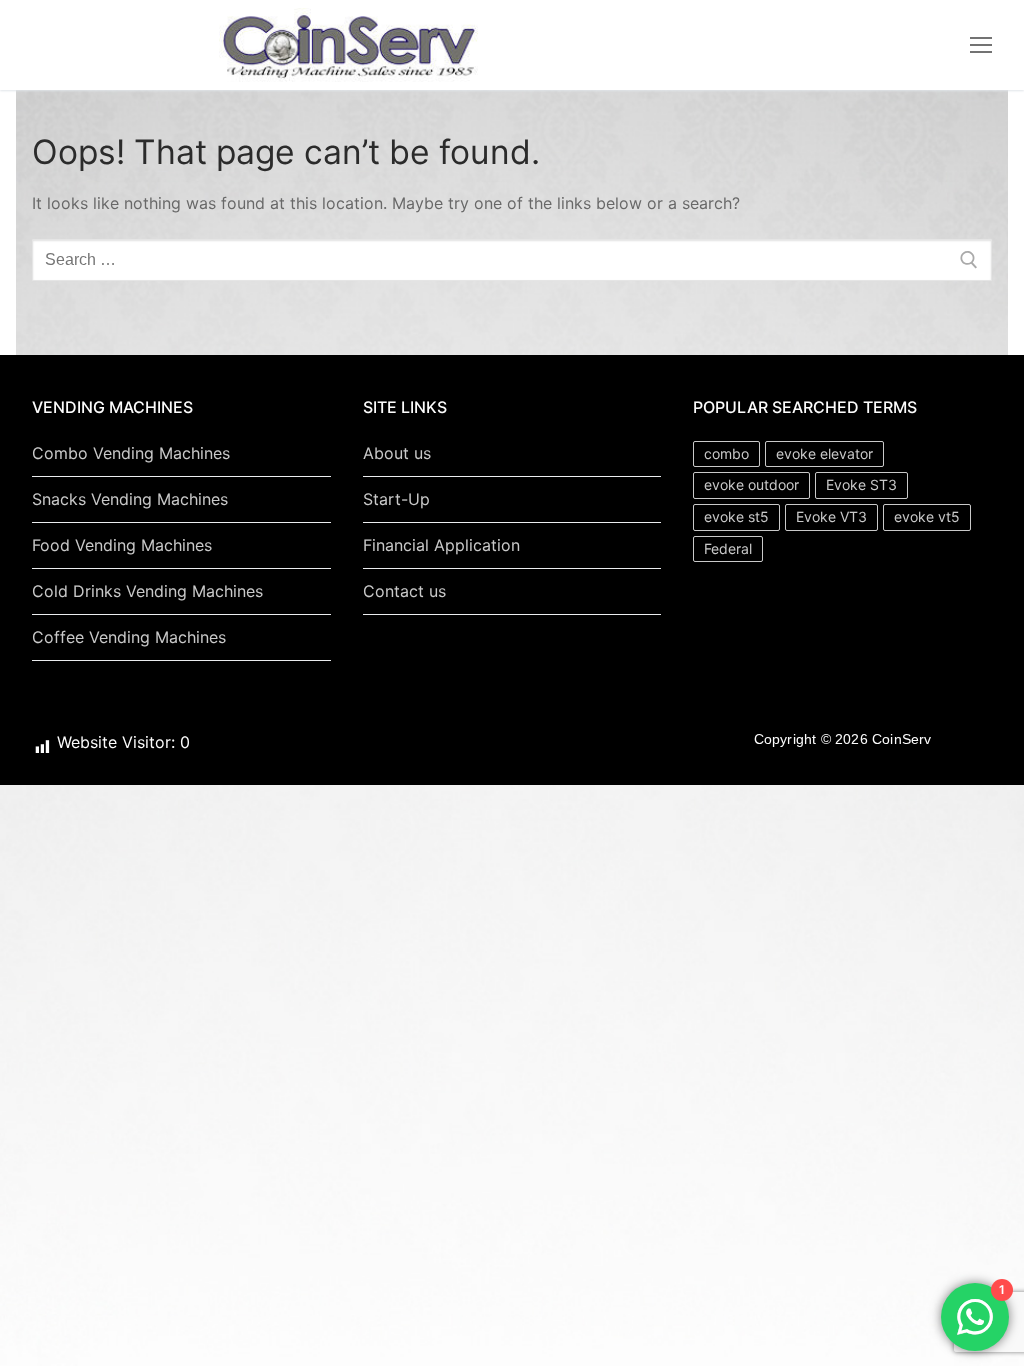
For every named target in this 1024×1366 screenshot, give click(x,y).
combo (726, 453)
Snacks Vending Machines (130, 499)
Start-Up (396, 499)
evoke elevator (824, 453)
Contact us (404, 591)
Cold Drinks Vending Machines (147, 591)
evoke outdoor (751, 484)
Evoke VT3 (831, 516)
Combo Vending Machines (131, 453)
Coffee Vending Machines (129, 637)
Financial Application (441, 545)
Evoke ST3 (861, 484)
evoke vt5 (927, 516)
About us (397, 453)
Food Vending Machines (122, 545)
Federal (728, 548)
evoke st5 (736, 516)
